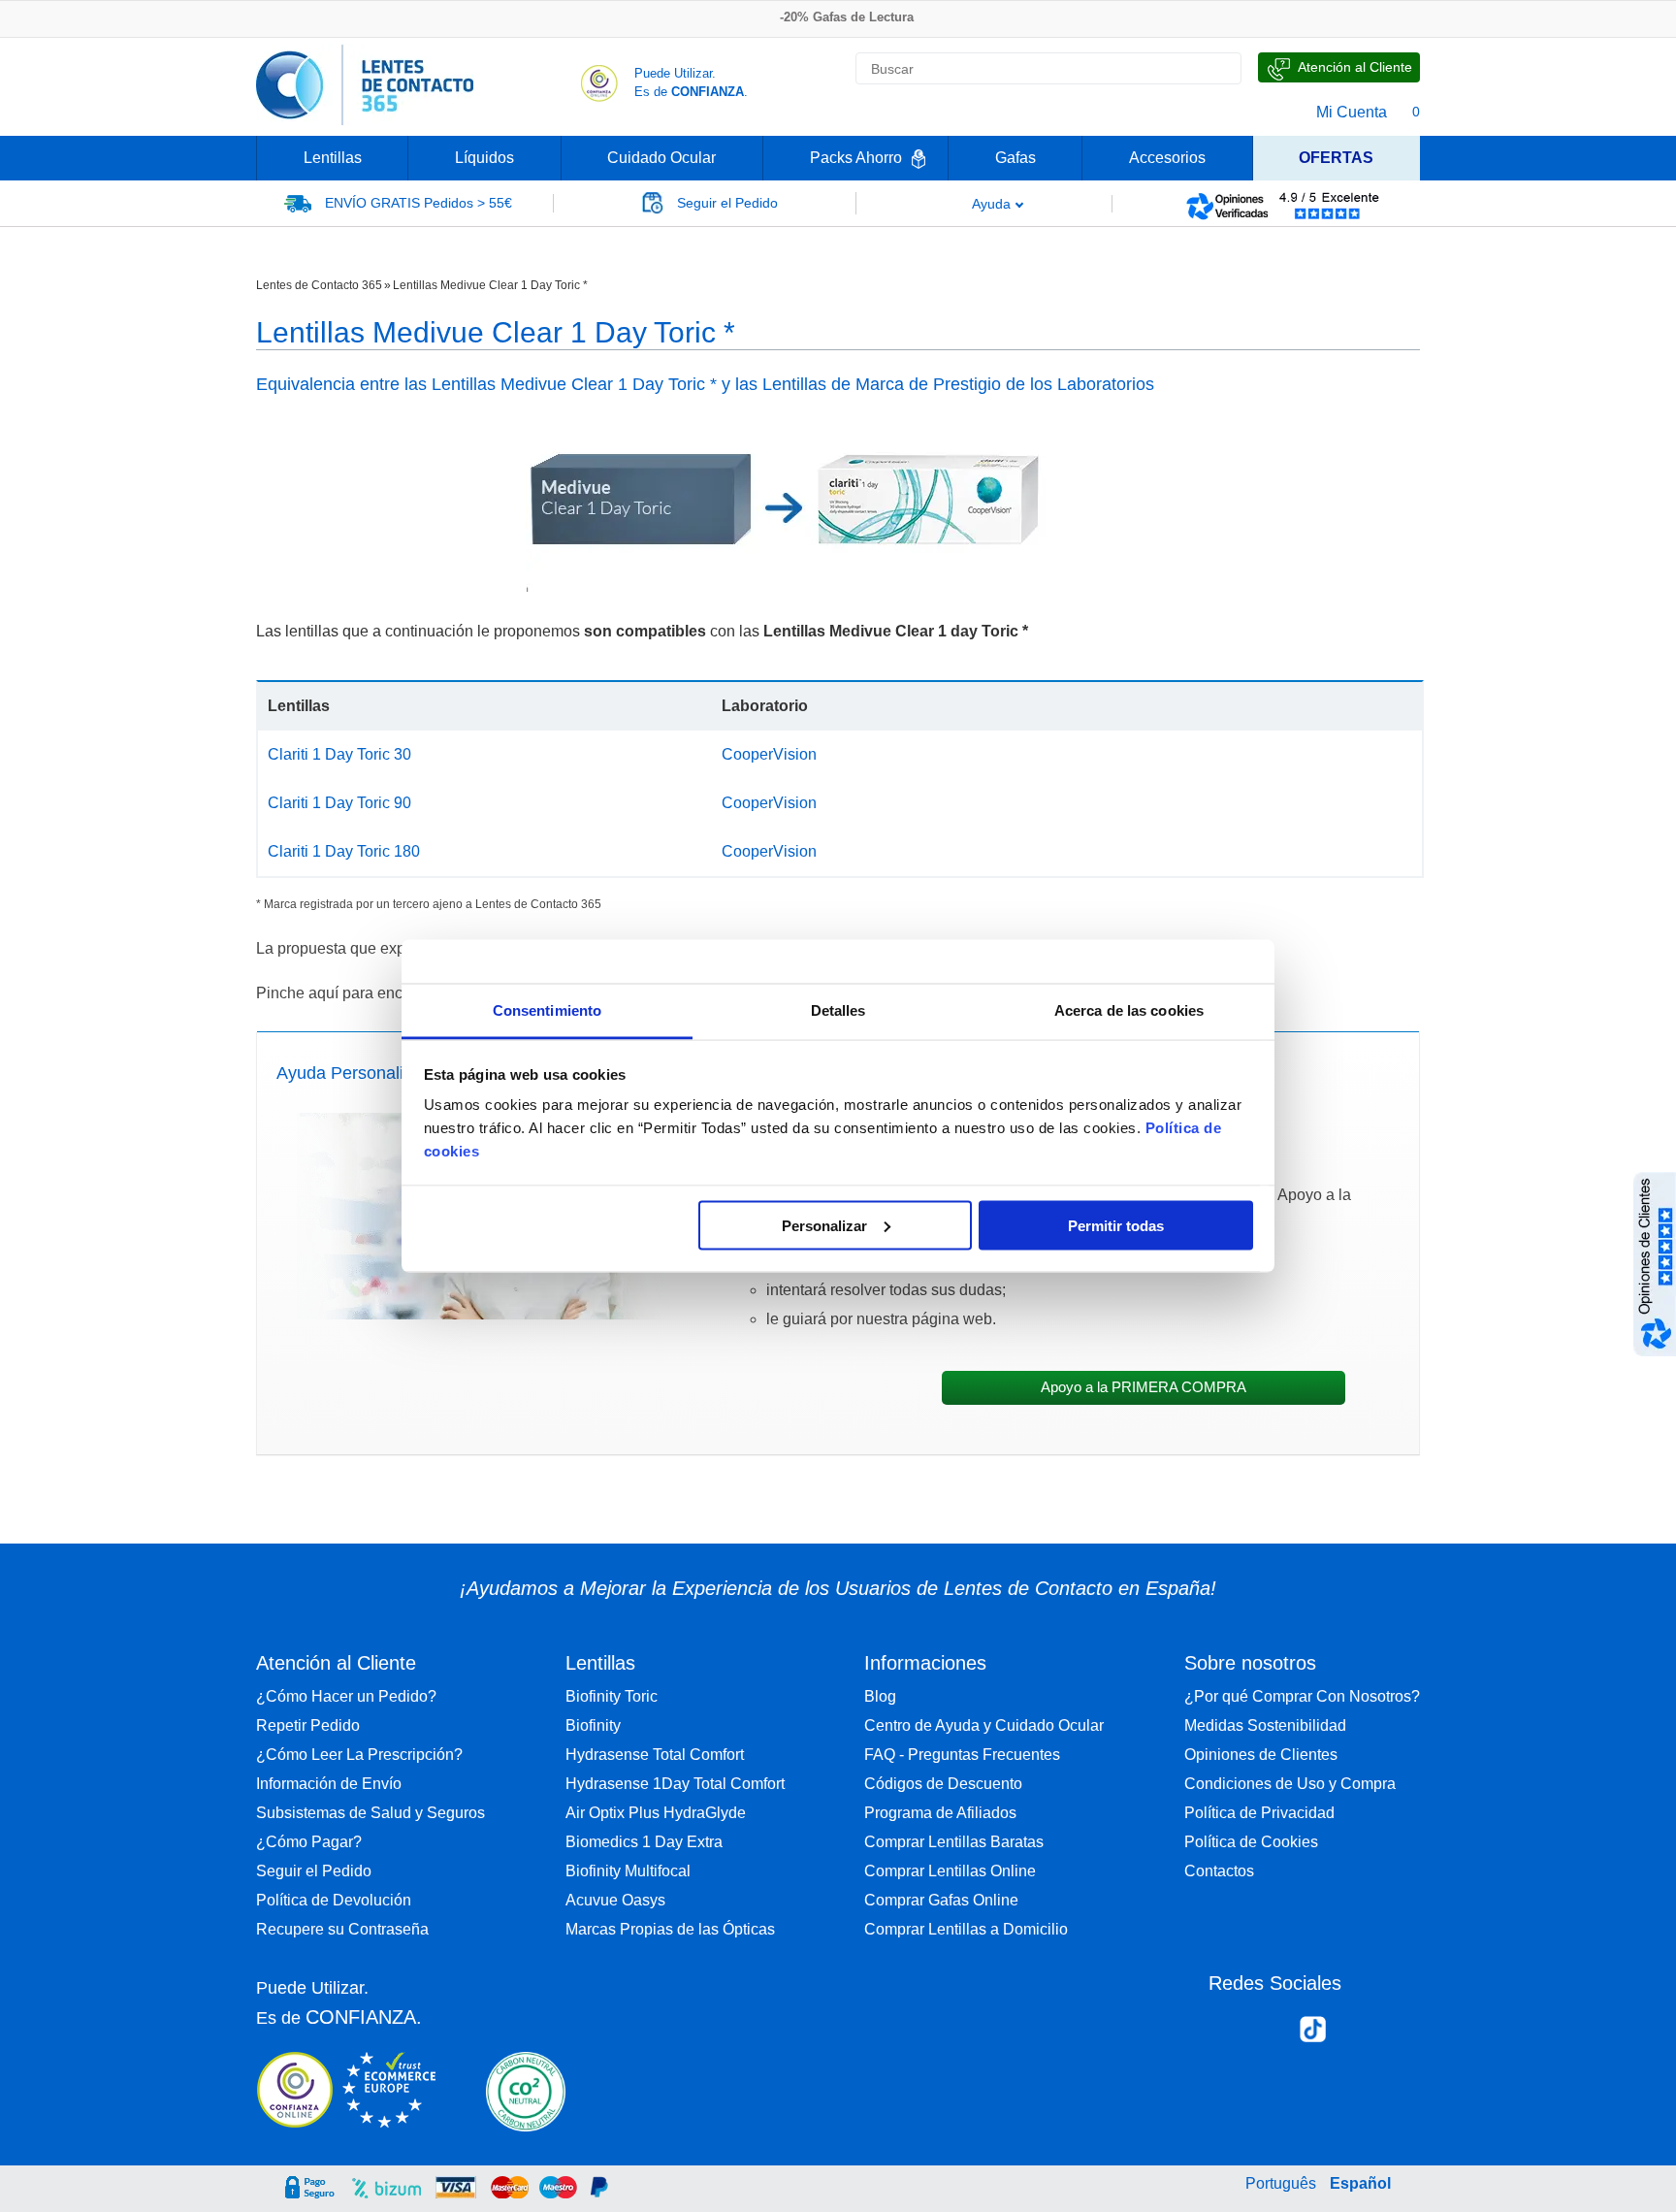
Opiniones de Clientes (1261, 1755)
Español (1360, 2183)
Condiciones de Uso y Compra (1290, 1784)
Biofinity (593, 1725)
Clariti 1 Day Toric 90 (339, 803)
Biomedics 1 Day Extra (644, 1842)
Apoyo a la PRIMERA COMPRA (1144, 1387)
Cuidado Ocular (661, 158)
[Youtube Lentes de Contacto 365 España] (1394, 2033)
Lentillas (333, 158)
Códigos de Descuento (943, 1784)
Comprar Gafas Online (941, 1900)
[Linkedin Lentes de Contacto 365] (1354, 2033)
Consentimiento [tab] (547, 1010)
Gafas (1015, 158)
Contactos (1219, 1871)
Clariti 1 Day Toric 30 (339, 754)
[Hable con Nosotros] (1339, 67)
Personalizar (824, 1225)
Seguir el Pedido (314, 1871)
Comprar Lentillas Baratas (954, 1842)
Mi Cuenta (1352, 112)
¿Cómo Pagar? (309, 1842)
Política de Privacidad (1259, 1813)
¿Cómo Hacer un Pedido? (346, 1696)
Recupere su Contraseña (342, 1929)
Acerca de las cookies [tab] (1129, 1010)
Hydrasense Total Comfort (655, 1755)
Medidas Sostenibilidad (1265, 1725)
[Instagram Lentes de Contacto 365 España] (1271, 2033)
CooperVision (769, 754)
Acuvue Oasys (615, 1900)
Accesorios (1167, 158)
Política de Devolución (334, 1900)
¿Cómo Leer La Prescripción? (359, 1755)
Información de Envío (329, 1784)
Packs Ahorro (856, 158)
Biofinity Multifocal (628, 1871)
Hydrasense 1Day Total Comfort (675, 1784)
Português (1281, 2183)
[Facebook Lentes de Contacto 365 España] (1231, 2033)
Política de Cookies (1251, 1842)
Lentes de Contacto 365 (319, 285)
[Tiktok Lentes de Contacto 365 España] (1313, 2035)
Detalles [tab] (838, 1010)
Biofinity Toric (612, 1696)
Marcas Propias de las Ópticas (670, 1929)
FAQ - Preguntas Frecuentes (962, 1755)
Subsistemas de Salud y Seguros (371, 1813)
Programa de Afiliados (940, 1813)
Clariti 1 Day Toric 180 (344, 851)
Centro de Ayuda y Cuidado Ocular (984, 1725)
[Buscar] (1218, 69)
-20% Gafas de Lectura (847, 17)
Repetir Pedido (308, 1725)
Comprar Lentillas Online (950, 1871)
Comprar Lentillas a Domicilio (966, 1929)
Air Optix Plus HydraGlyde (656, 1813)
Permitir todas (1116, 1225)
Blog (880, 1696)
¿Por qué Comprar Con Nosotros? (1302, 1696)
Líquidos (484, 158)
